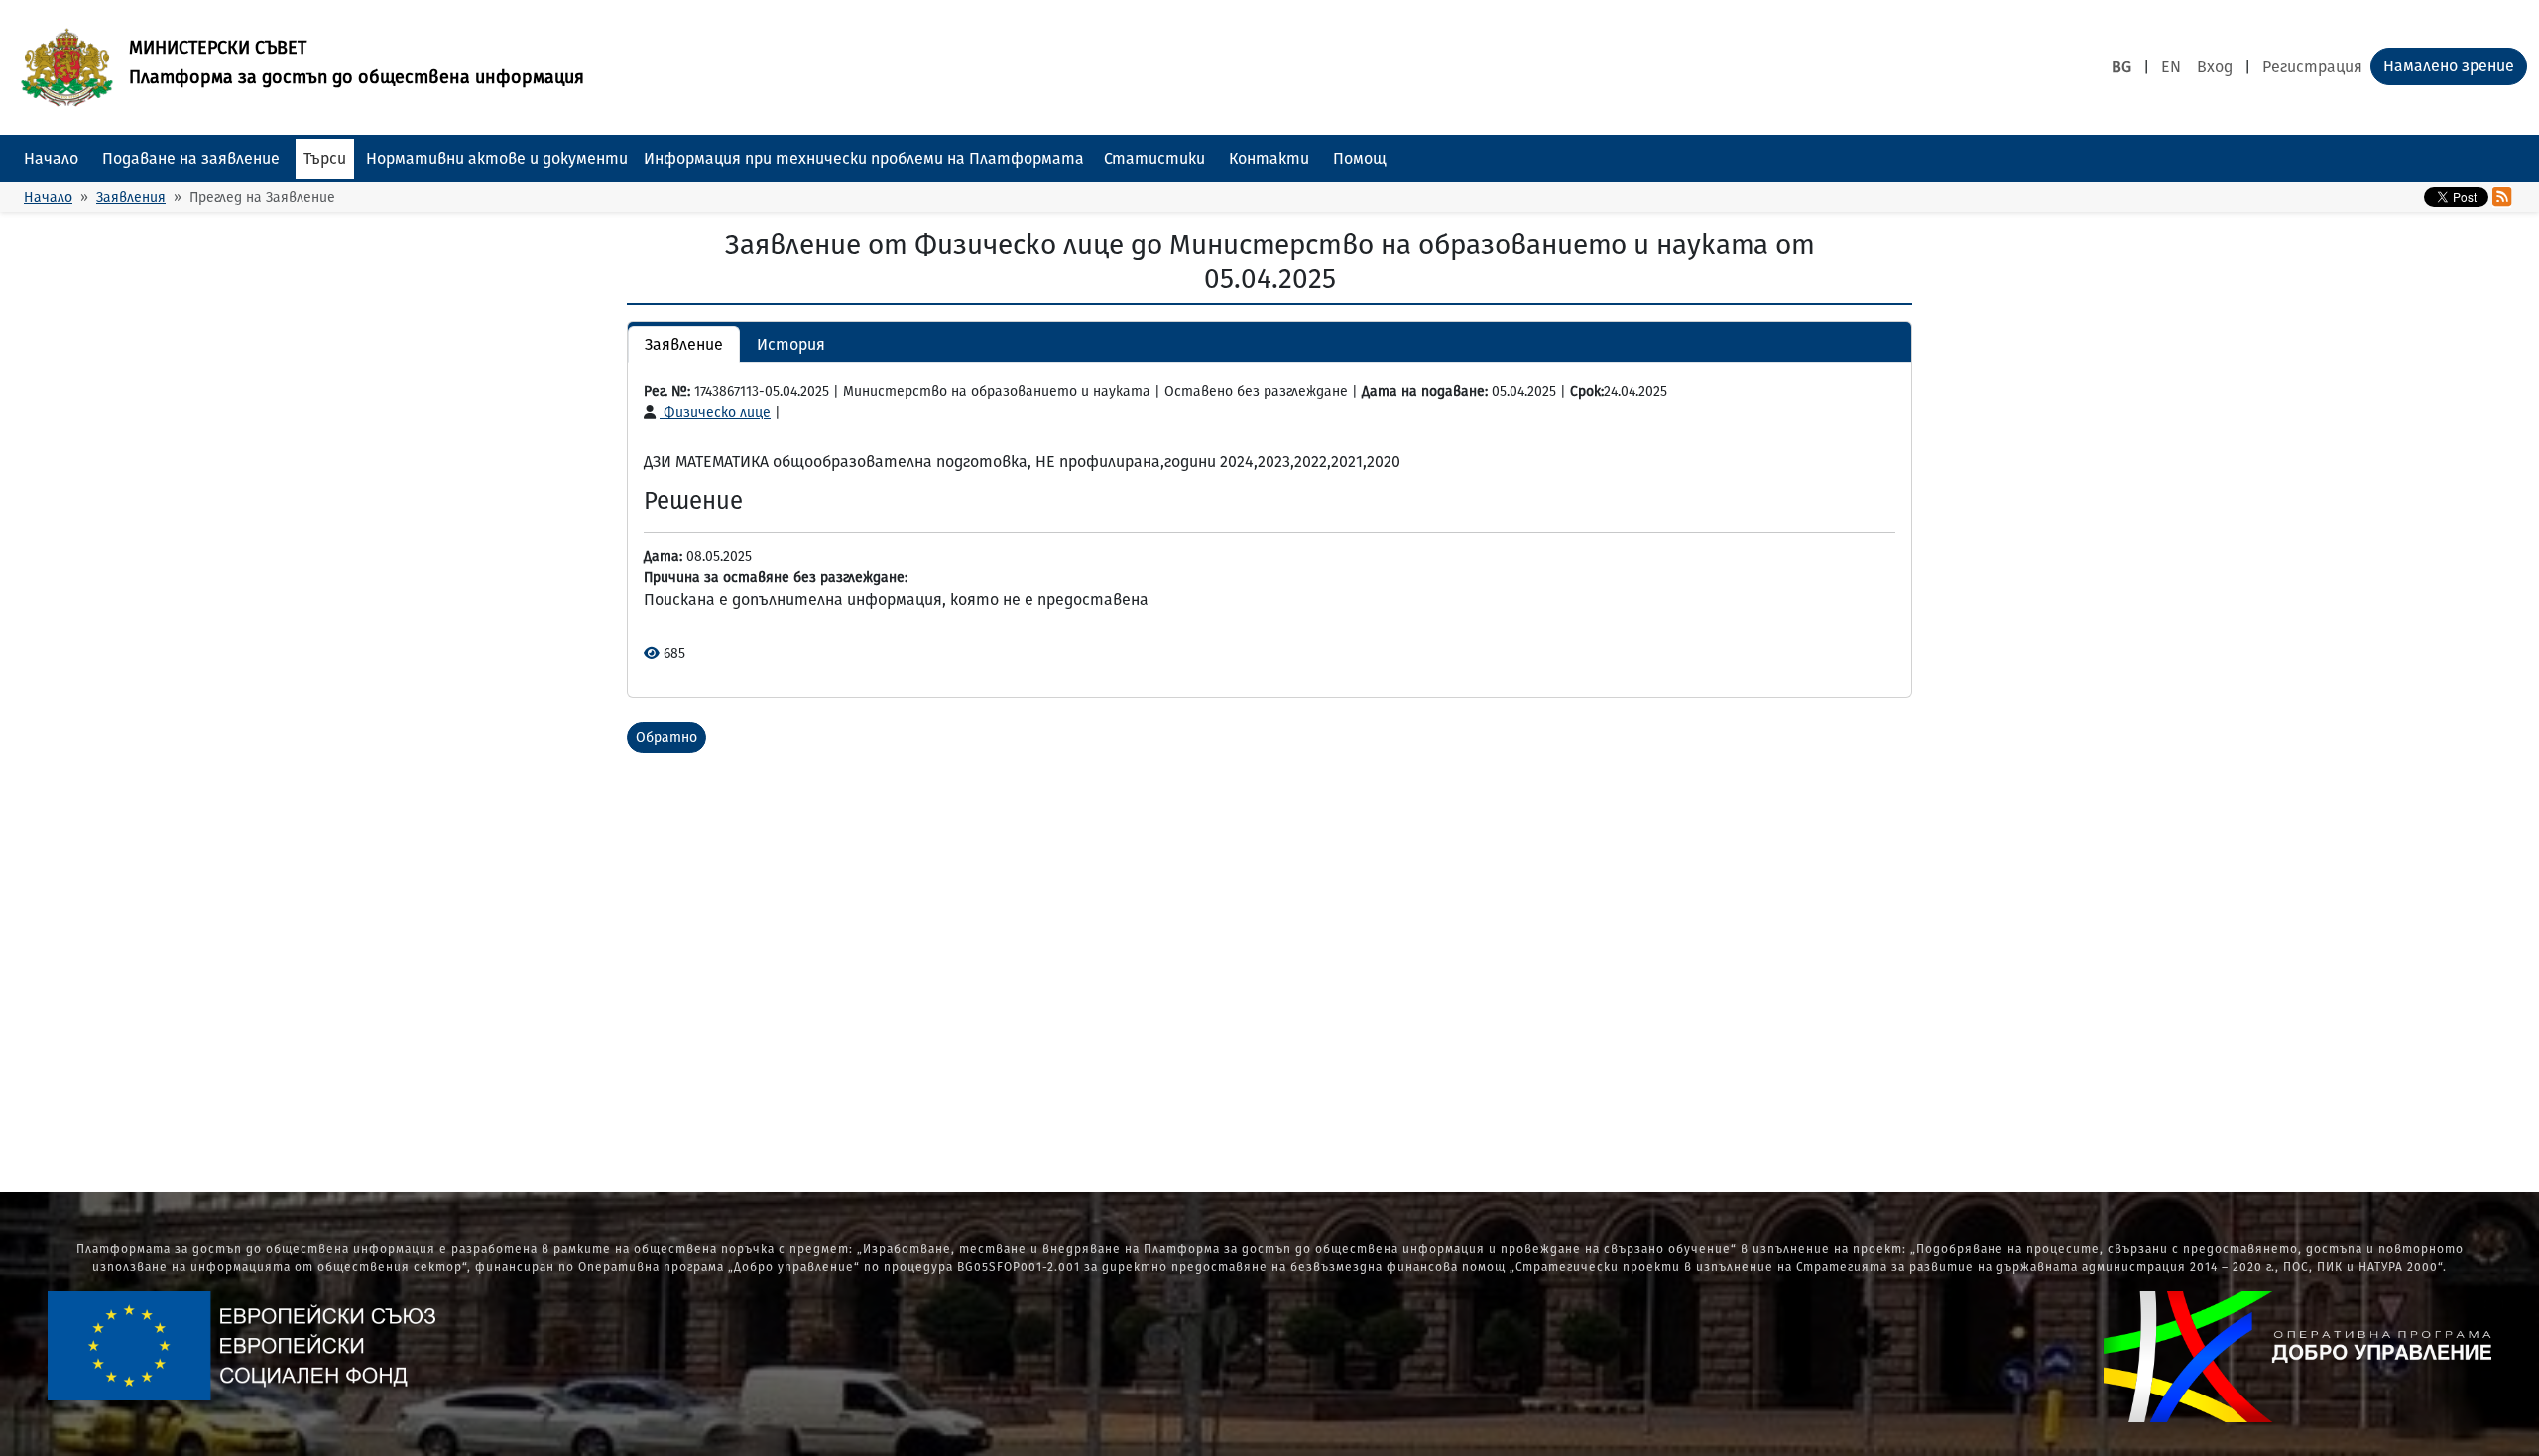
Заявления (131, 198)
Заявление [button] (684, 345)
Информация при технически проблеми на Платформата (864, 158)
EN (2171, 67)
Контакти (1269, 158)
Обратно (666, 737)
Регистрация (2312, 67)
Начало (51, 158)
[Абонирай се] (2502, 197)
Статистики (1154, 158)
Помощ (1360, 158)
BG (2121, 67)
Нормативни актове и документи (497, 158)
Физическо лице (715, 412)
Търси (325, 158)
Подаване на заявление (191, 158)
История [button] (791, 345)
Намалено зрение (2449, 66)
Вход (2215, 67)
